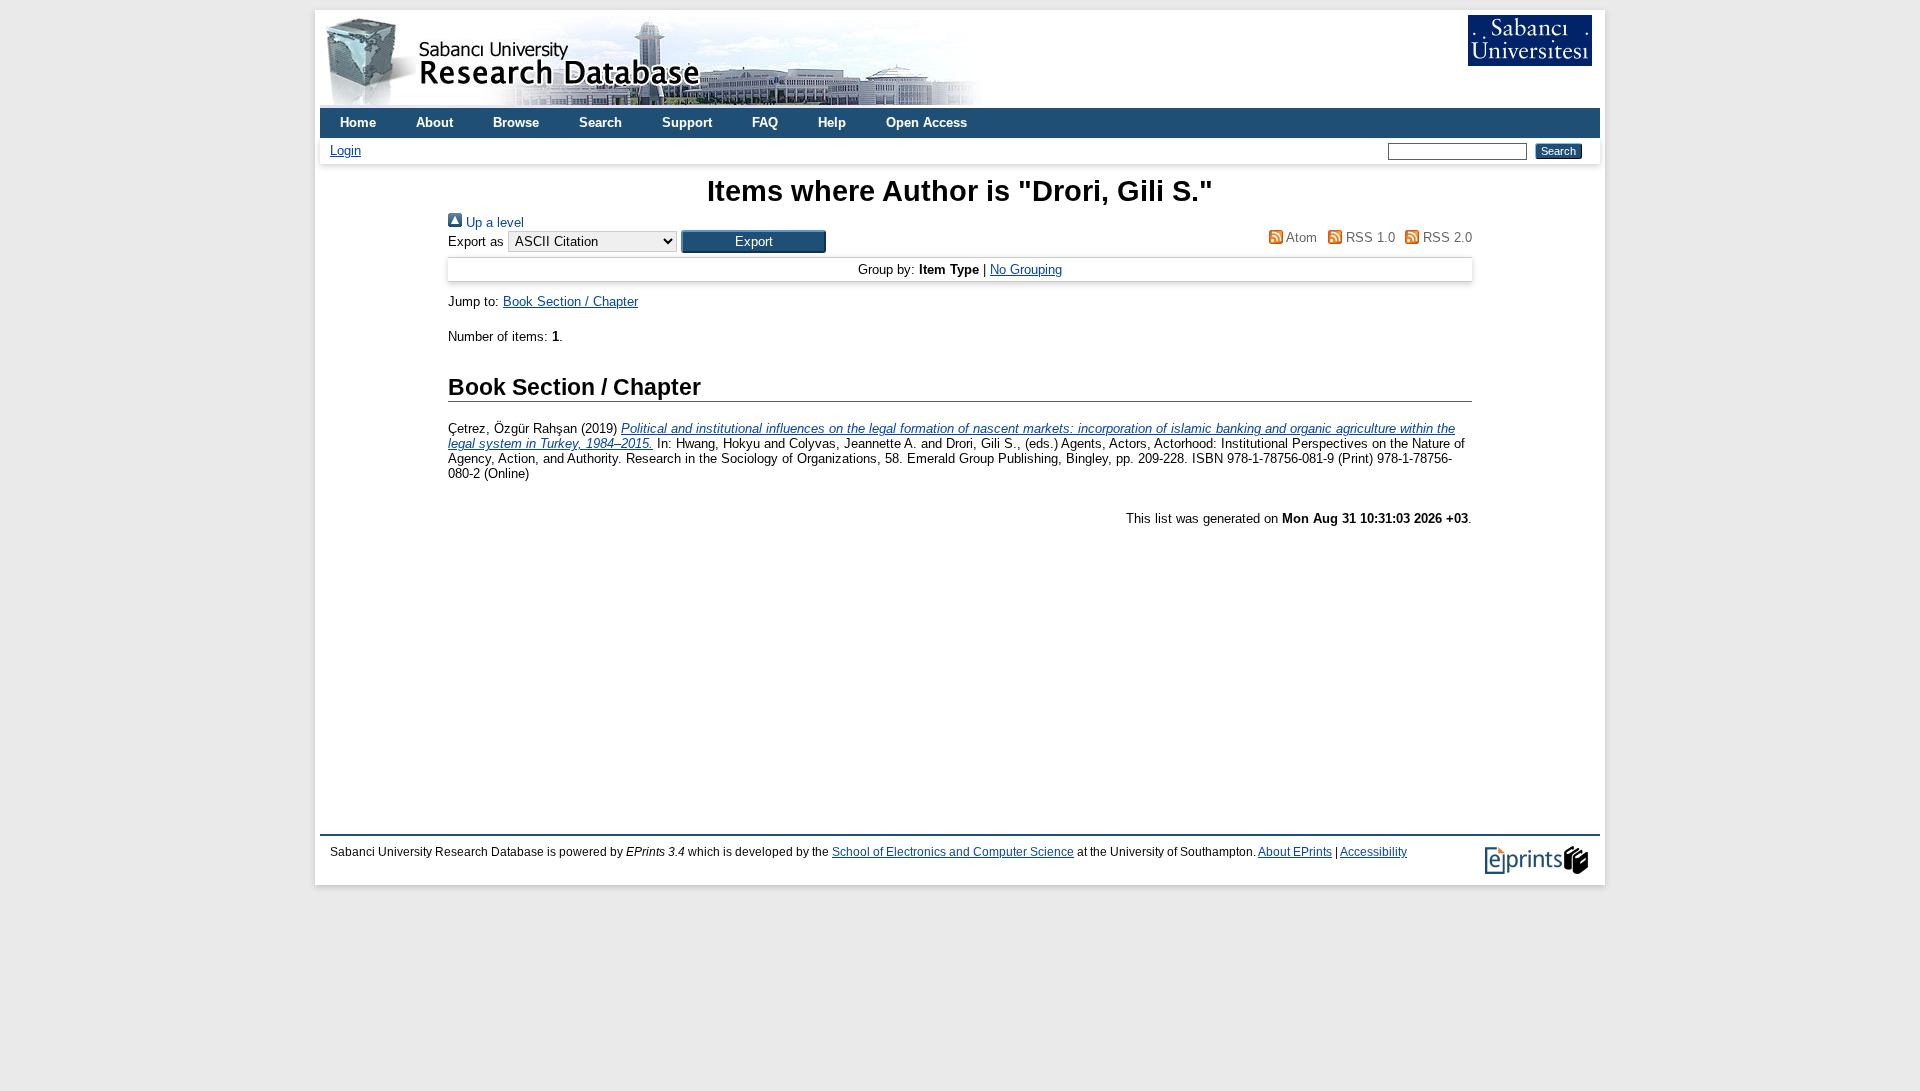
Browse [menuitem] (516, 122)
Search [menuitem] (600, 122)
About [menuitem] (434, 122)
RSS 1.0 (1368, 237)
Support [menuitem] (687, 122)
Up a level (493, 222)
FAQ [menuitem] (765, 122)
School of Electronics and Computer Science (953, 852)
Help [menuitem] (832, 122)
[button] (753, 241)
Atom (1300, 237)
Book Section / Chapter (570, 301)
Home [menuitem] (358, 122)
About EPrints (1295, 852)
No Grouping (1026, 269)
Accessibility (1373, 852)
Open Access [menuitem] (926, 122)
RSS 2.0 (1445, 237)
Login (345, 150)
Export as (476, 241)
